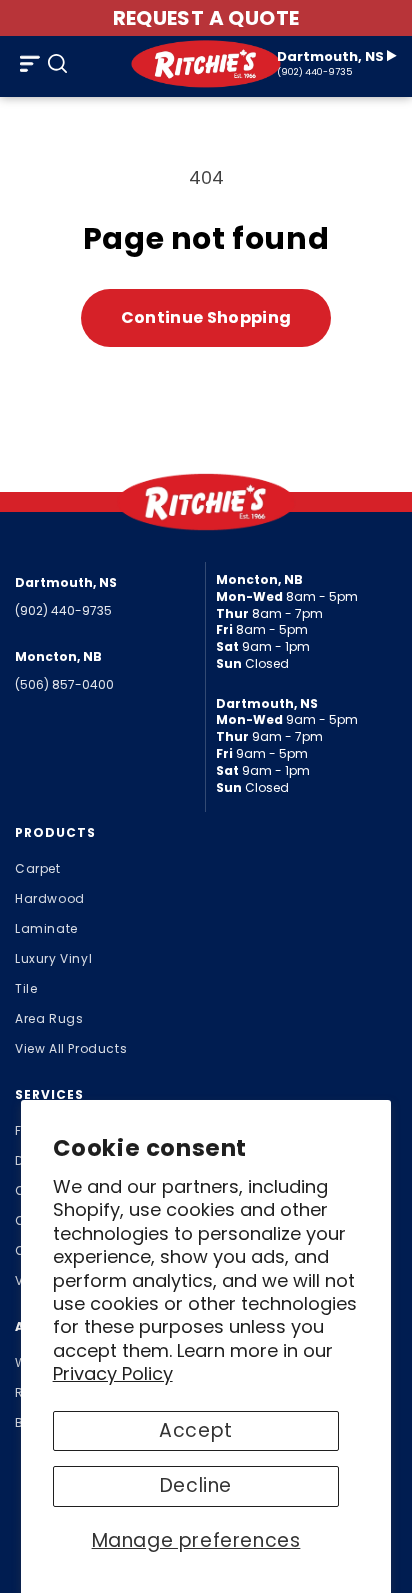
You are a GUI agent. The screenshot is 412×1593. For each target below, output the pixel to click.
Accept (196, 1430)
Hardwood (50, 898)
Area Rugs (49, 1018)
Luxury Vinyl (53, 958)
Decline (196, 1485)
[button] (30, 64)
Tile (26, 988)
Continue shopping (206, 317)
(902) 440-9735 (314, 72)
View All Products (71, 1048)
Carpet (38, 868)
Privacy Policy (113, 1373)
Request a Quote (206, 18)
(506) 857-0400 (64, 684)
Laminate (46, 928)
